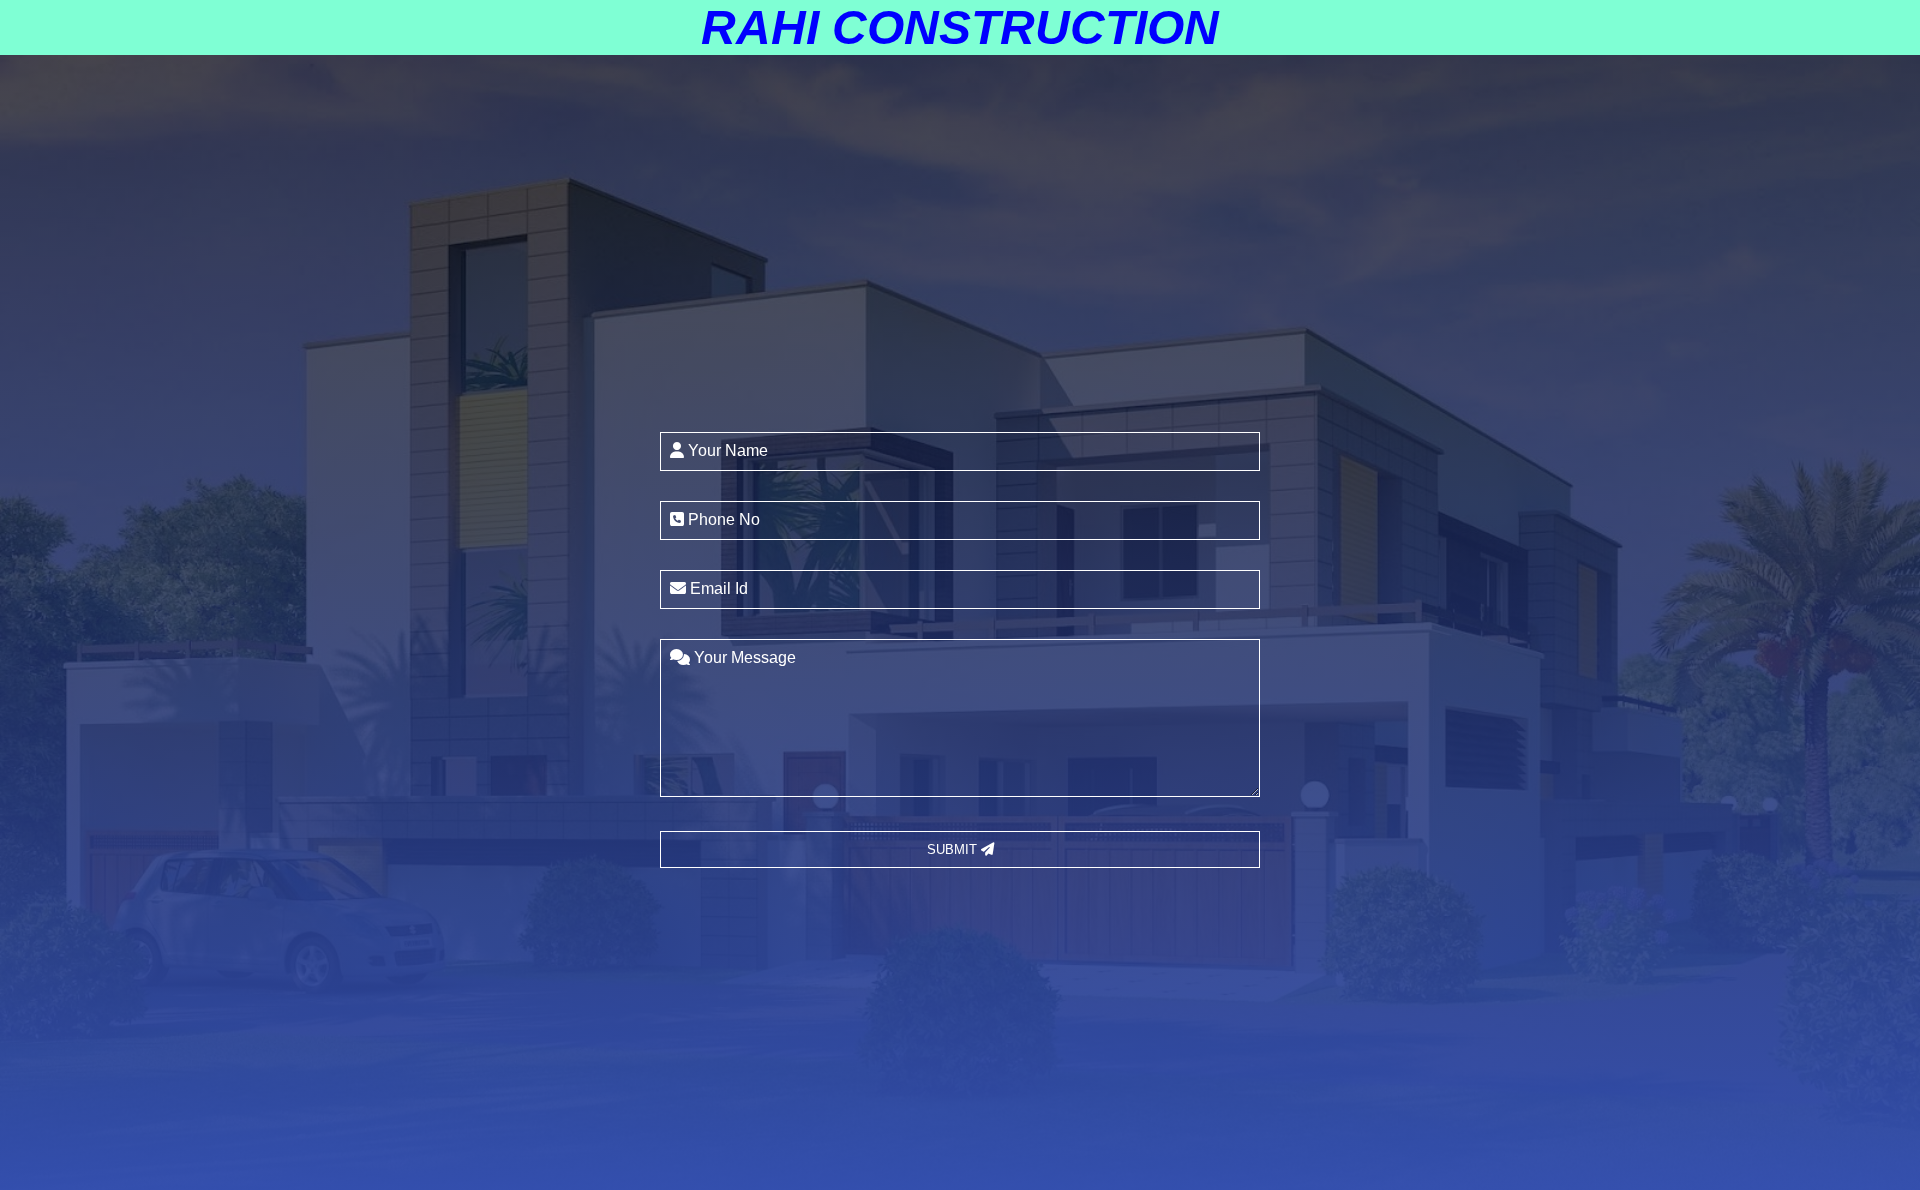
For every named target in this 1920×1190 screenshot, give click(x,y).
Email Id (717, 588)
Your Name (726, 450)
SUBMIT (954, 849)
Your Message (743, 657)
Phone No (722, 519)
